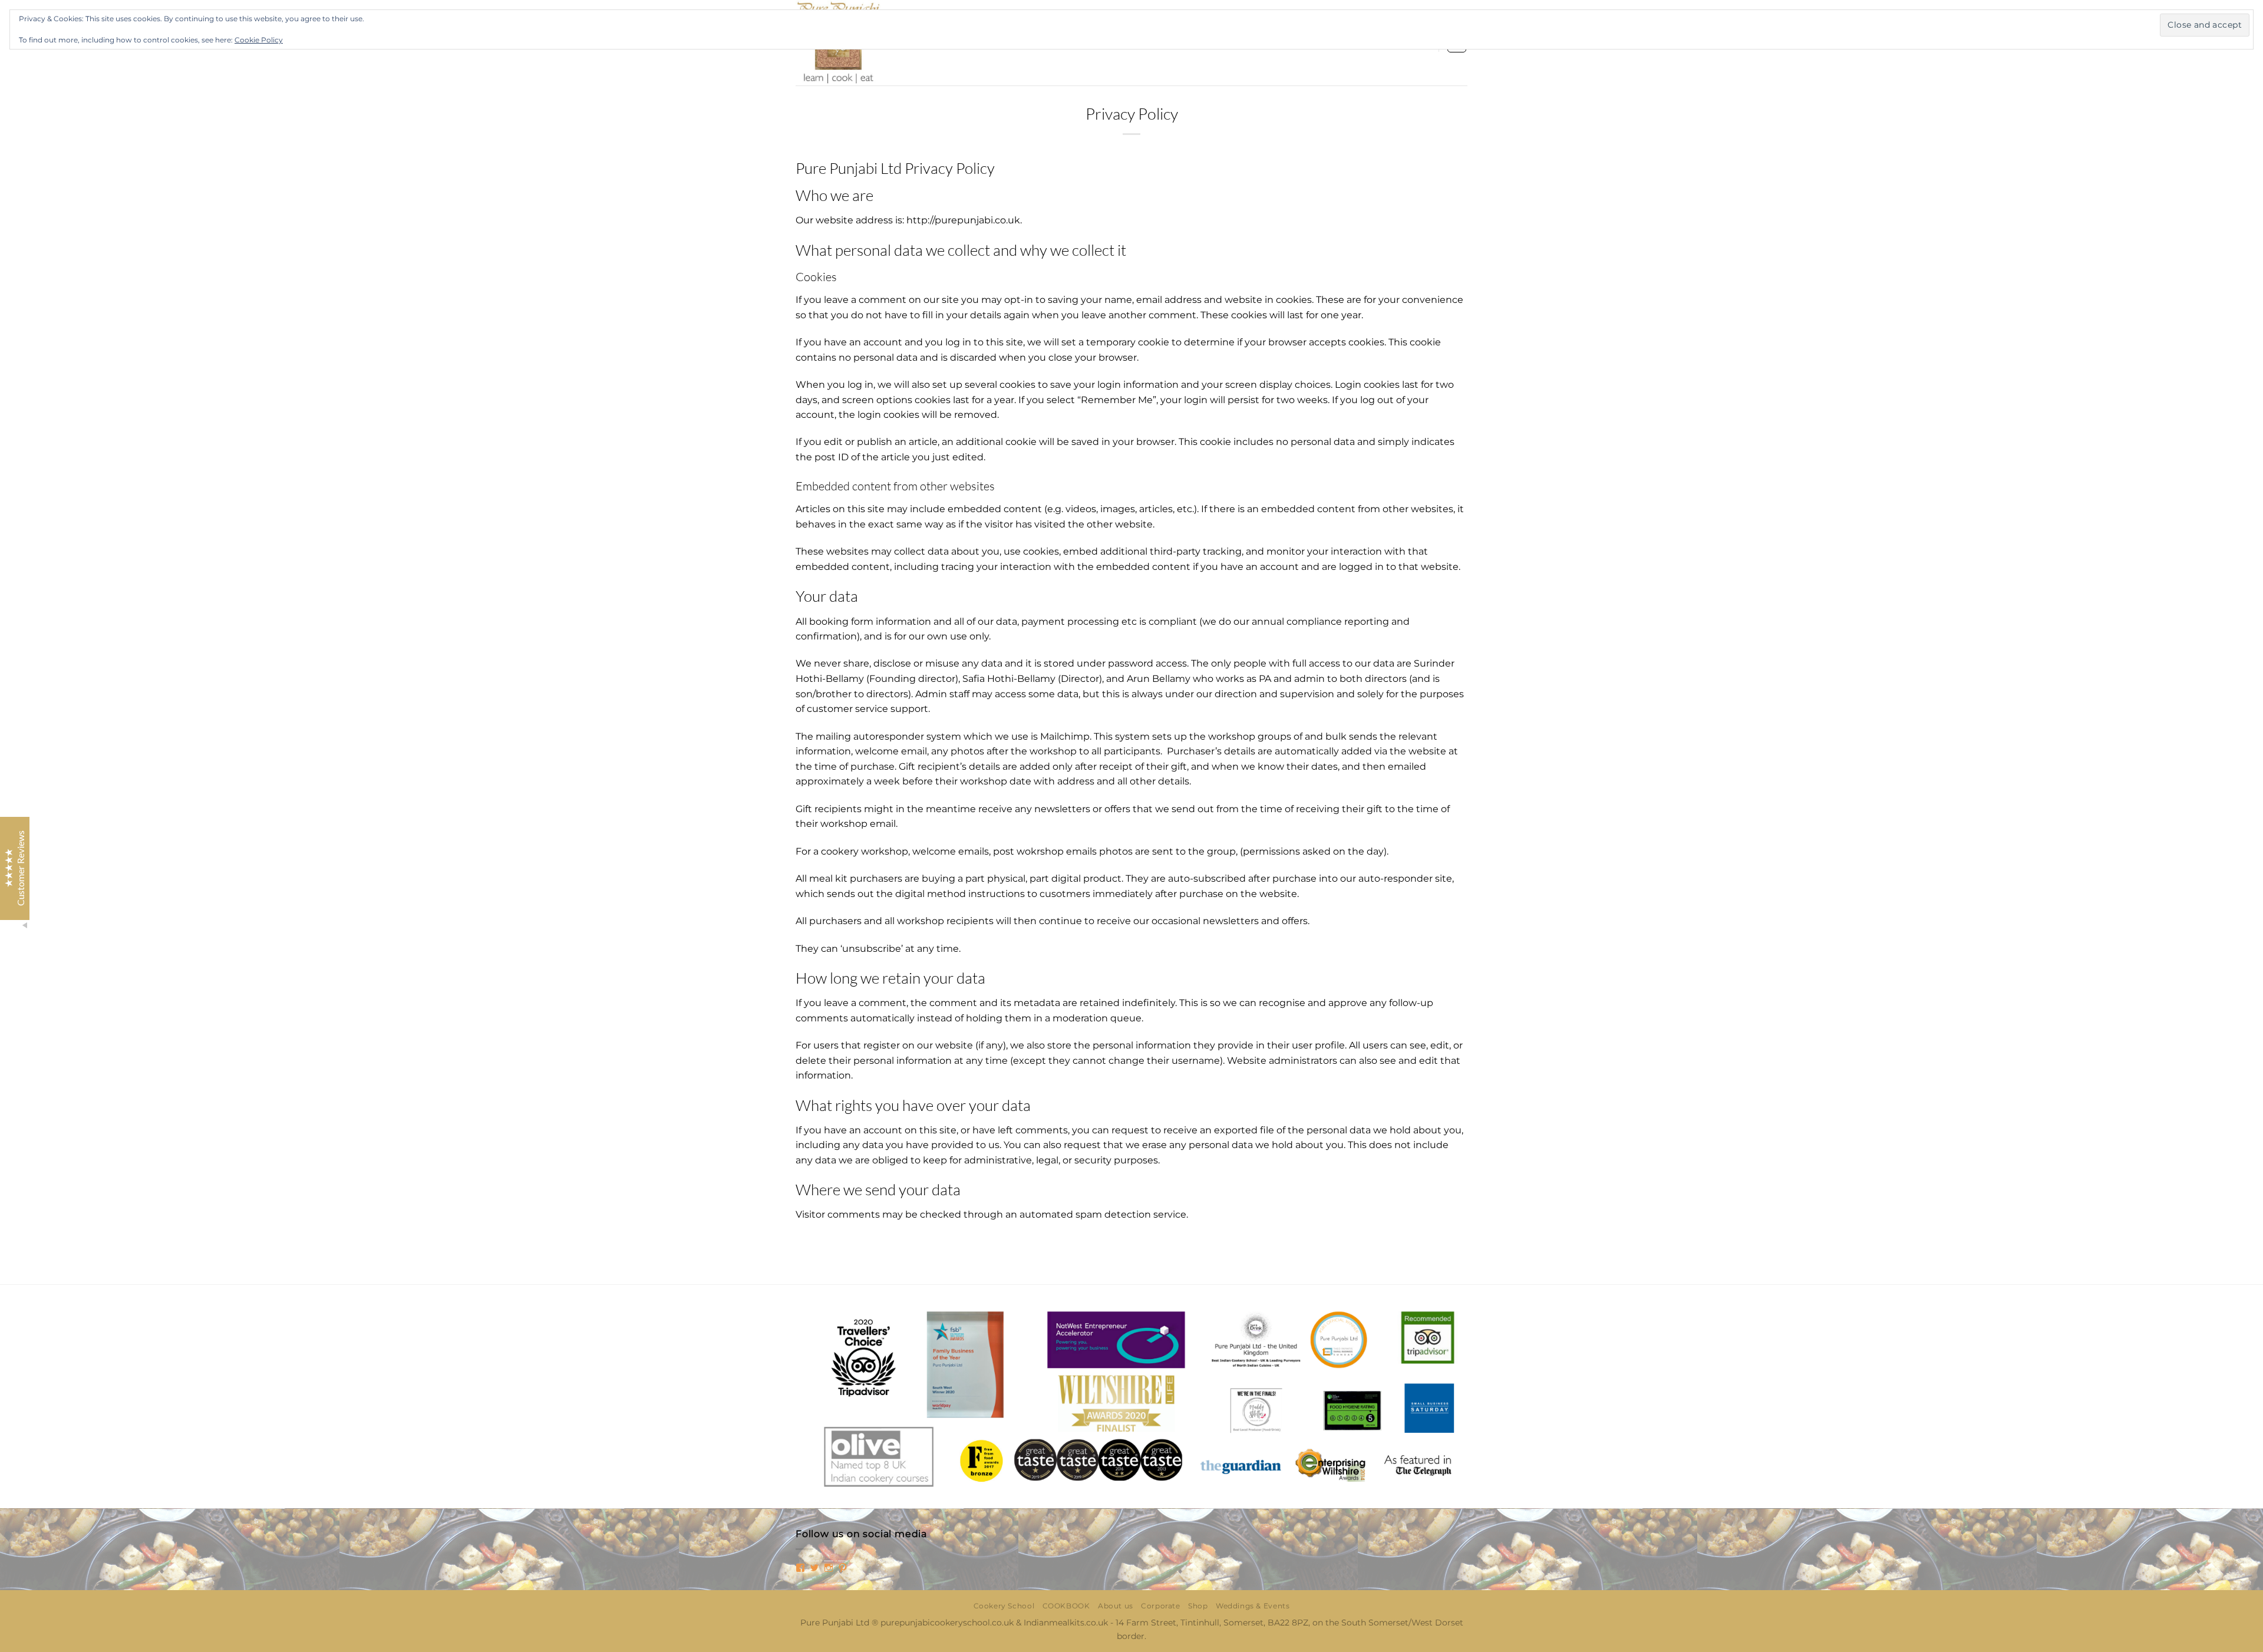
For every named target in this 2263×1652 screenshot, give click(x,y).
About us (1116, 1606)
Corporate (1161, 1606)
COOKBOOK (1066, 1606)
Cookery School (1004, 1606)
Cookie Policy (259, 40)
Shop (1198, 1606)
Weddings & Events (1253, 1606)
